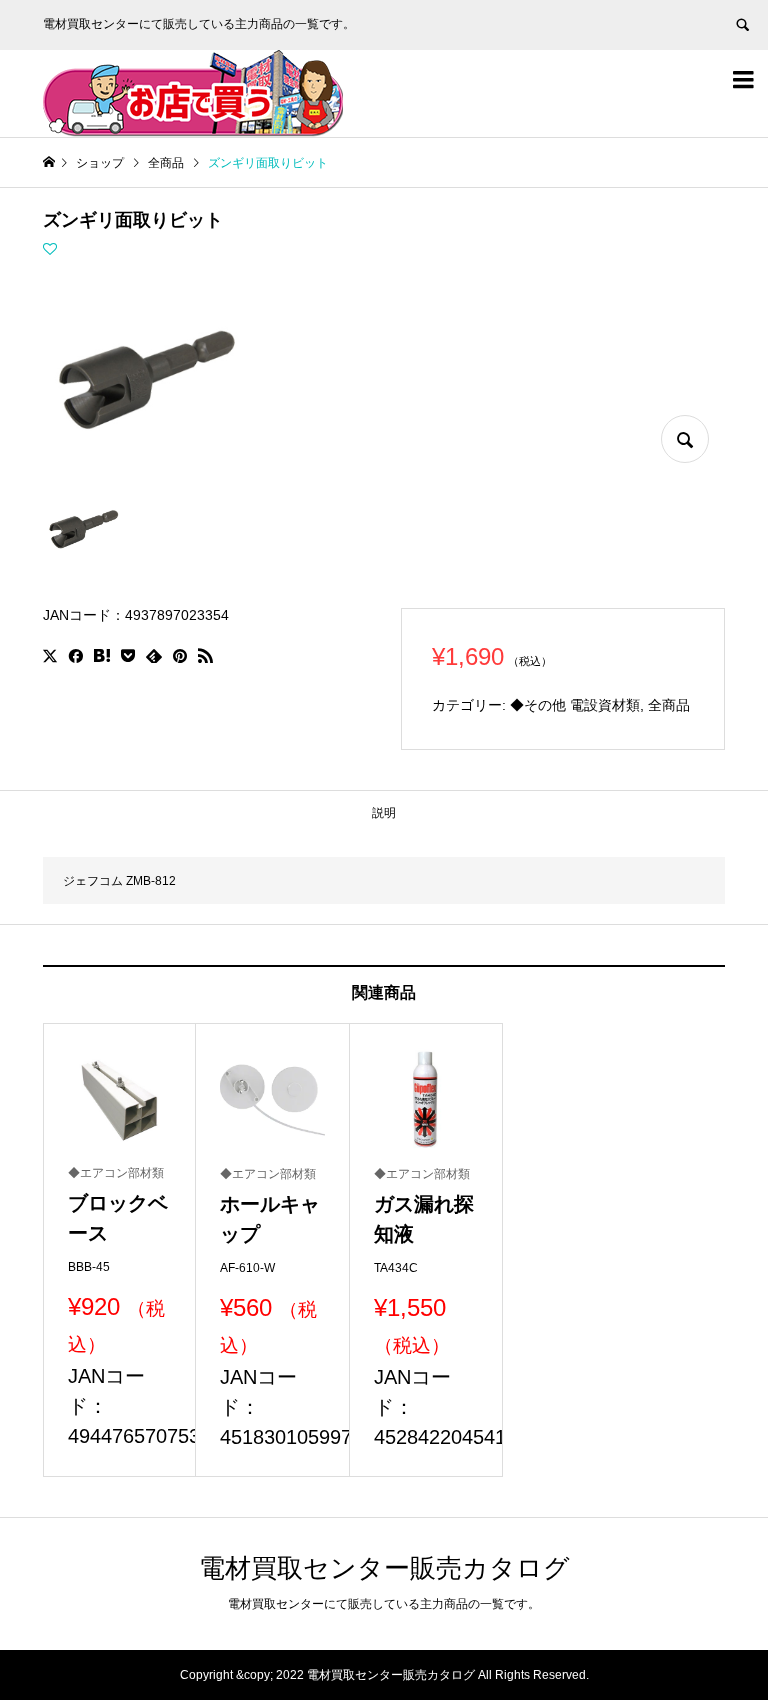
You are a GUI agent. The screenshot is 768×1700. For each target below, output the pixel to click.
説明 (384, 813)
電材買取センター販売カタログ (384, 1568)
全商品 (669, 705)
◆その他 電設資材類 (575, 705)
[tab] (384, 813)
